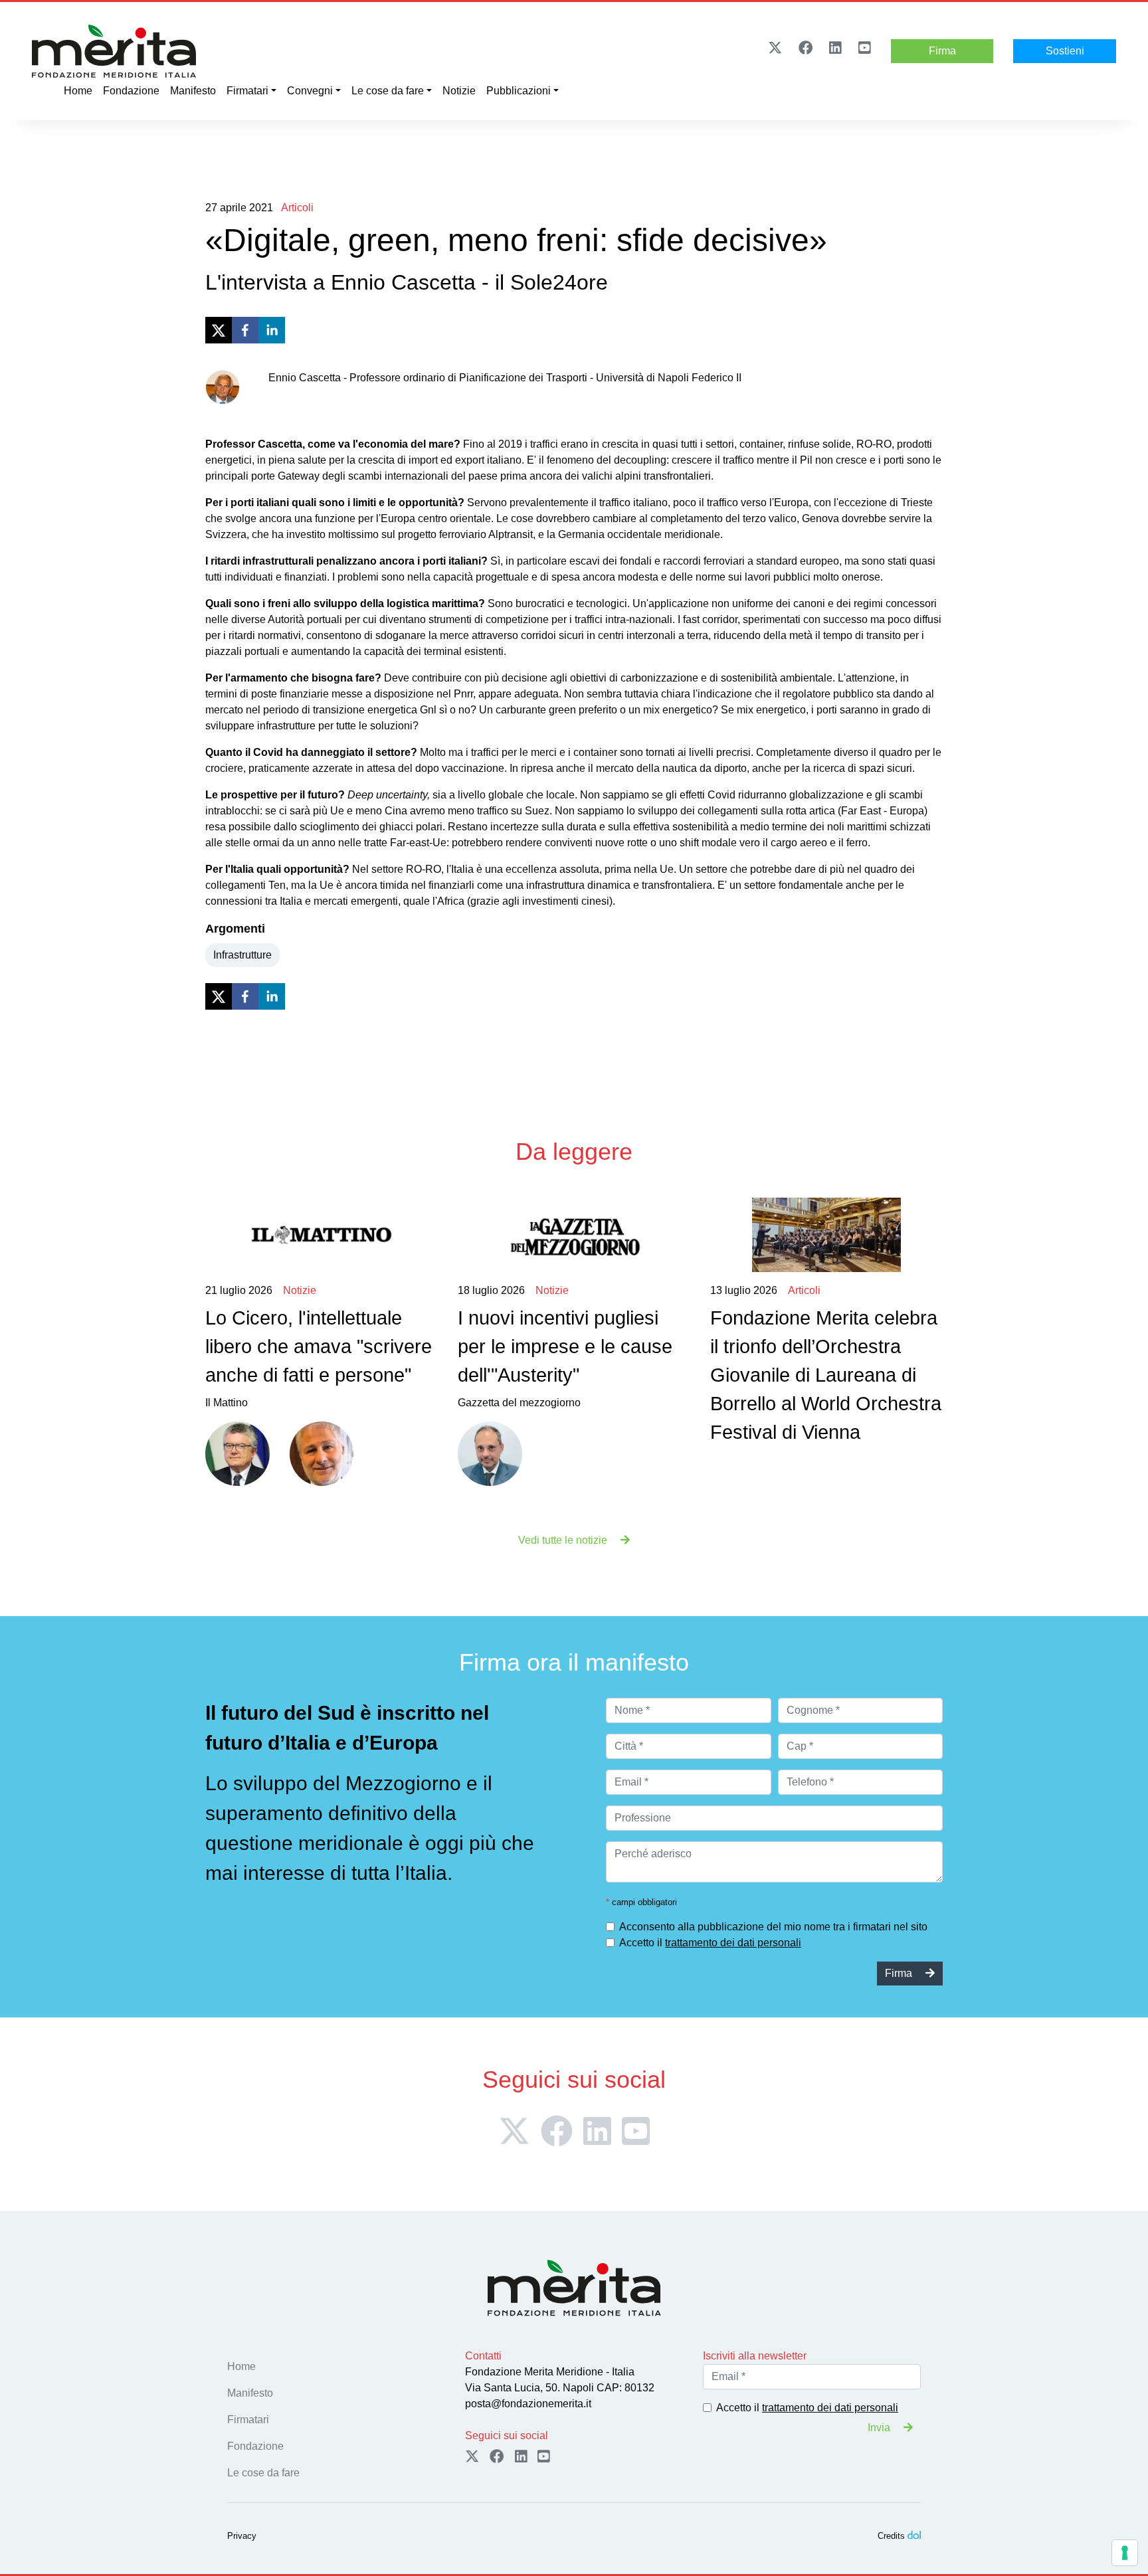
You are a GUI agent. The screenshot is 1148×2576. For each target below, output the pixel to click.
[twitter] (219, 330)
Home (78, 91)
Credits (891, 2536)
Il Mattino (319, 1347)
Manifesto (193, 91)
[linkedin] (272, 330)
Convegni (310, 91)
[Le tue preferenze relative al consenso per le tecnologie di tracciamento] (1125, 2553)
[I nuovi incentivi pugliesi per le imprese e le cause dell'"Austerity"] (574, 1235)
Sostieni (1065, 51)
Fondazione (131, 91)
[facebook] (245, 330)
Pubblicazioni (519, 91)
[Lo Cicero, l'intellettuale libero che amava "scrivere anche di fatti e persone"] (321, 1235)
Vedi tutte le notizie (564, 1540)
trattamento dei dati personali (733, 1943)
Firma (942, 51)
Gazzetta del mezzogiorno (565, 1347)
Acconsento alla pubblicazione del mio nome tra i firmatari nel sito (773, 1927)
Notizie (459, 91)
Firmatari (247, 91)
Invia (880, 2428)
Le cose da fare (388, 91)
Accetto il (710, 1943)
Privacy (242, 2536)
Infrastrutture (242, 955)
